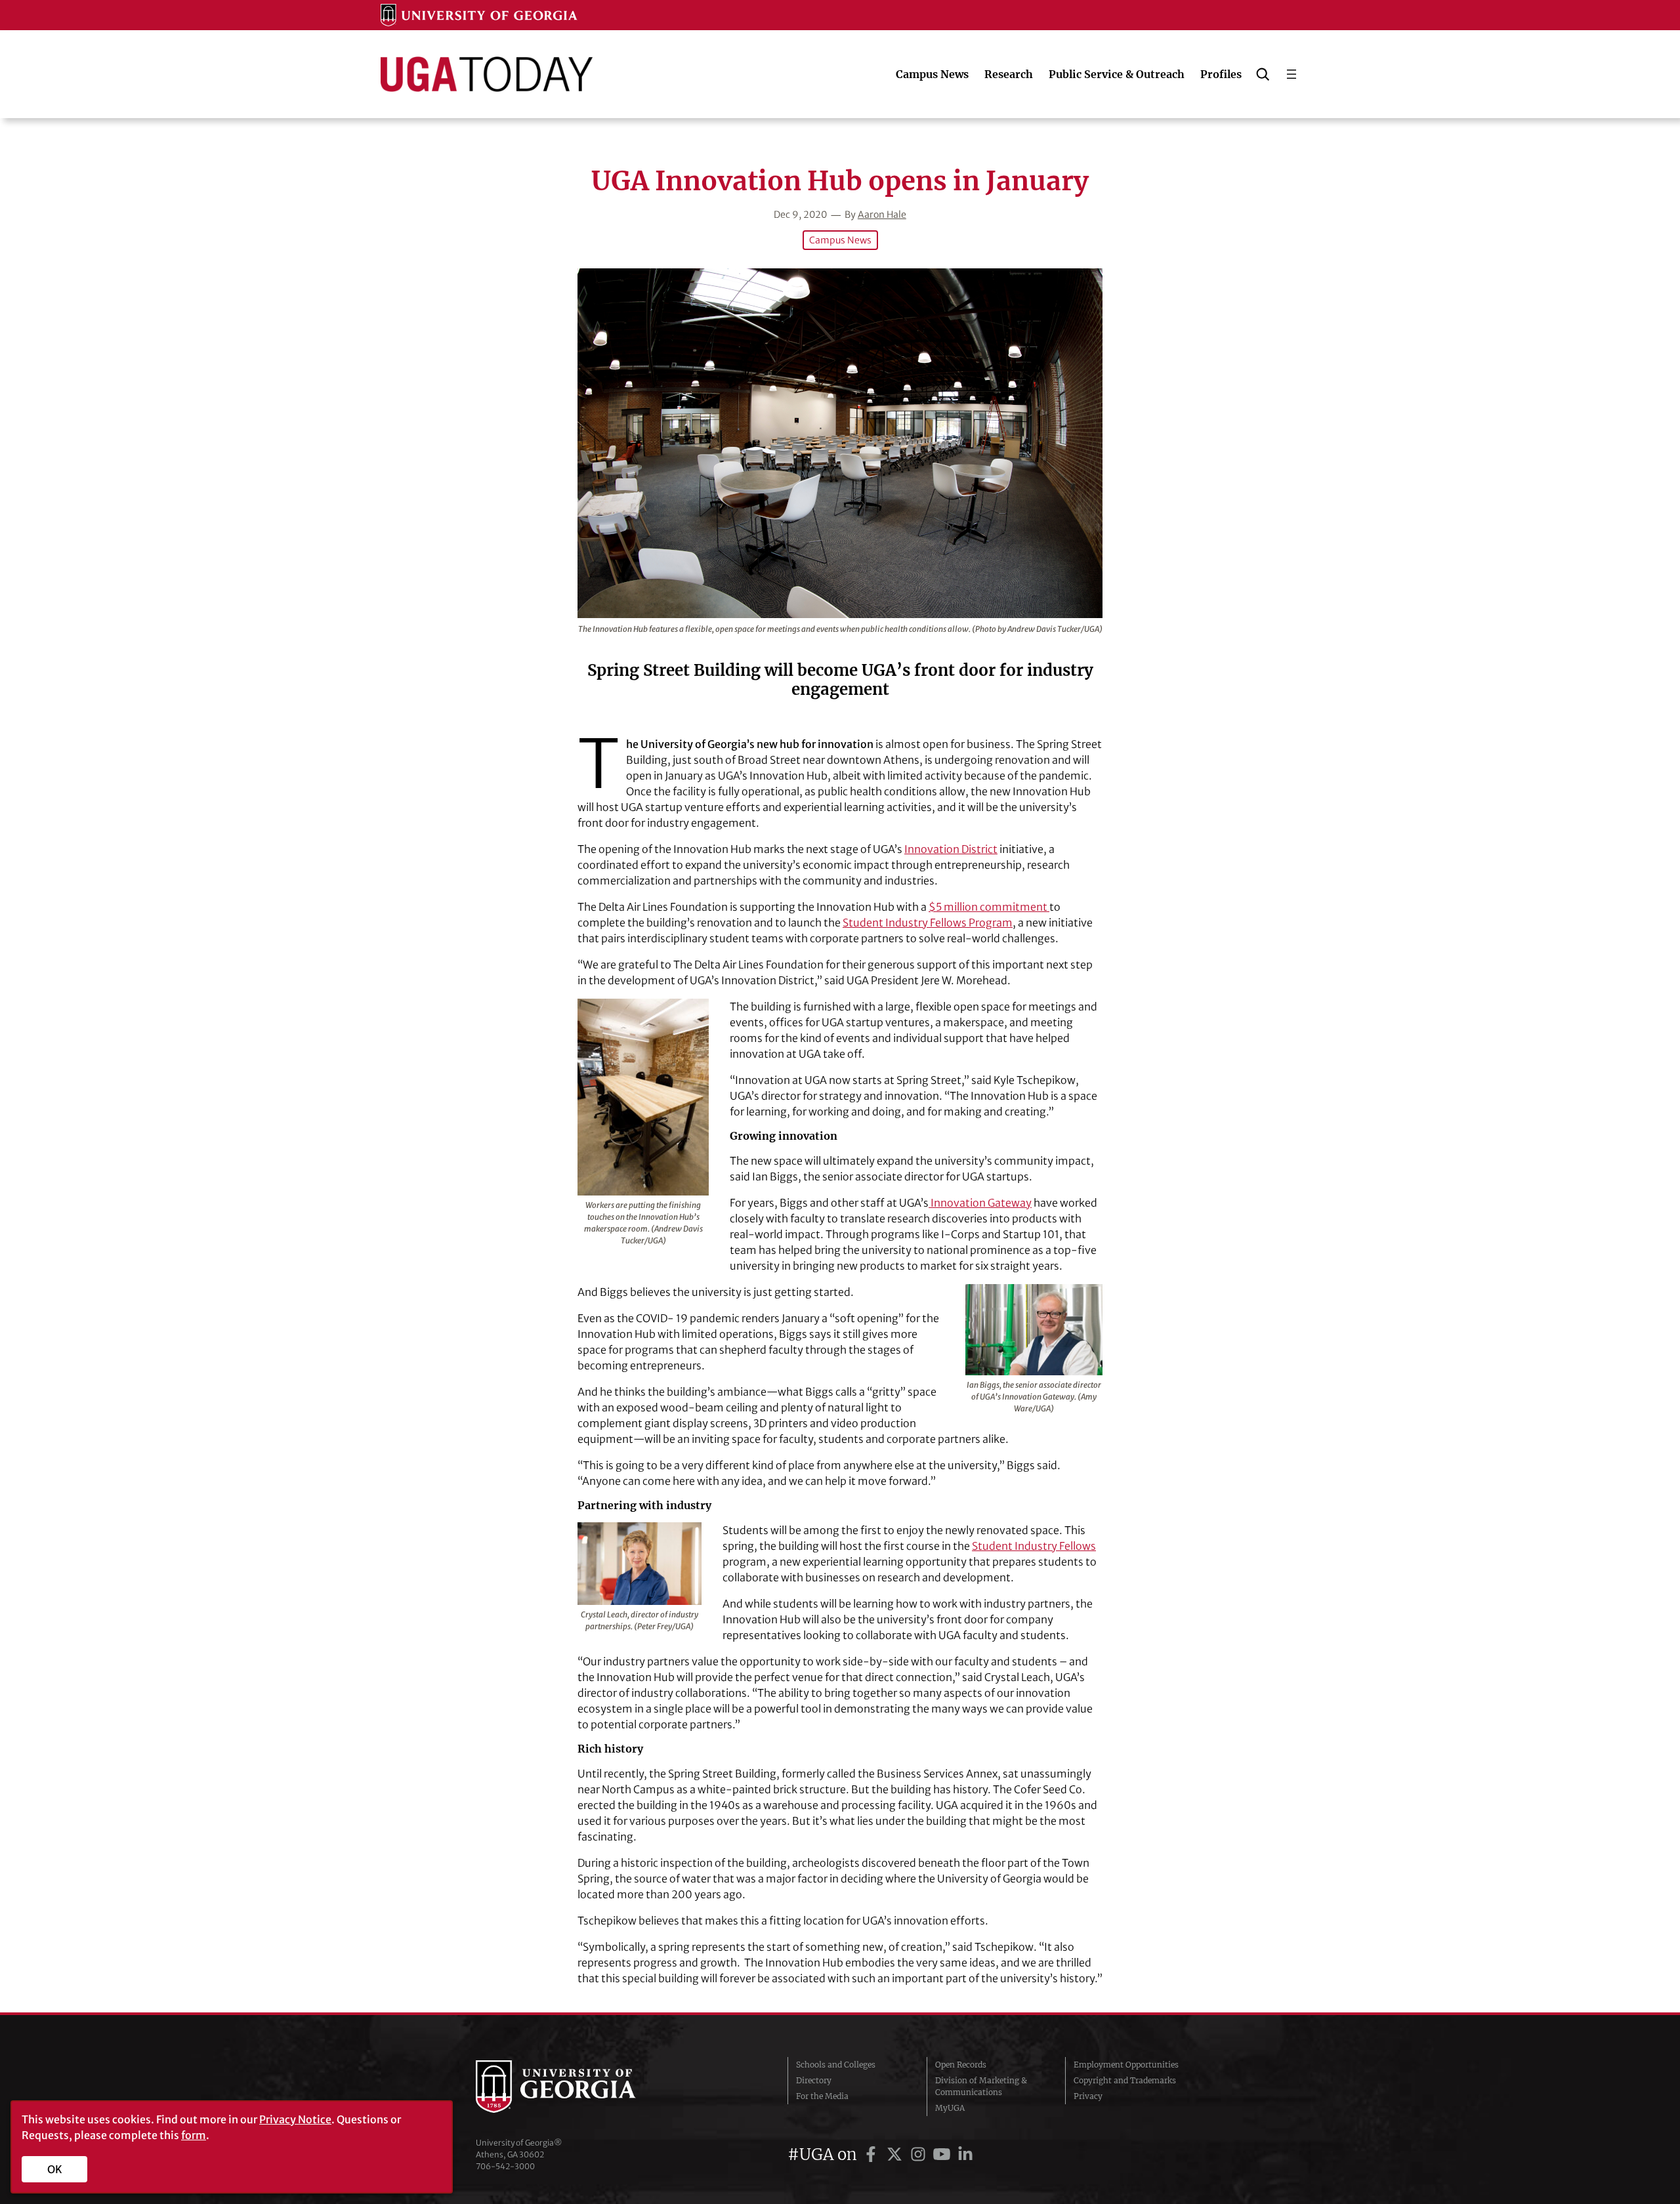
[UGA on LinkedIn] (965, 2154)
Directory (814, 2080)
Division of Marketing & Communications (981, 2086)
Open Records (961, 2065)
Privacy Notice (295, 2119)
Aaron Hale (882, 215)
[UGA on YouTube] (944, 2154)
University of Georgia (574, 2087)
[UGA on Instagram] (920, 2154)
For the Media (822, 2096)
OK (55, 2169)
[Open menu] (1291, 74)
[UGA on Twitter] (896, 2154)
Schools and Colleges (836, 2065)
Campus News (840, 240)
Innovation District (951, 849)
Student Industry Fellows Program (928, 923)
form (194, 2135)
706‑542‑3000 (505, 2166)
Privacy (1088, 2096)
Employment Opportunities (1126, 2065)
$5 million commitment (989, 907)
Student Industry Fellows (1034, 1546)
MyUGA (950, 2108)
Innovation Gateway (980, 1203)
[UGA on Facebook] (873, 2154)
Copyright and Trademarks (1125, 2080)
